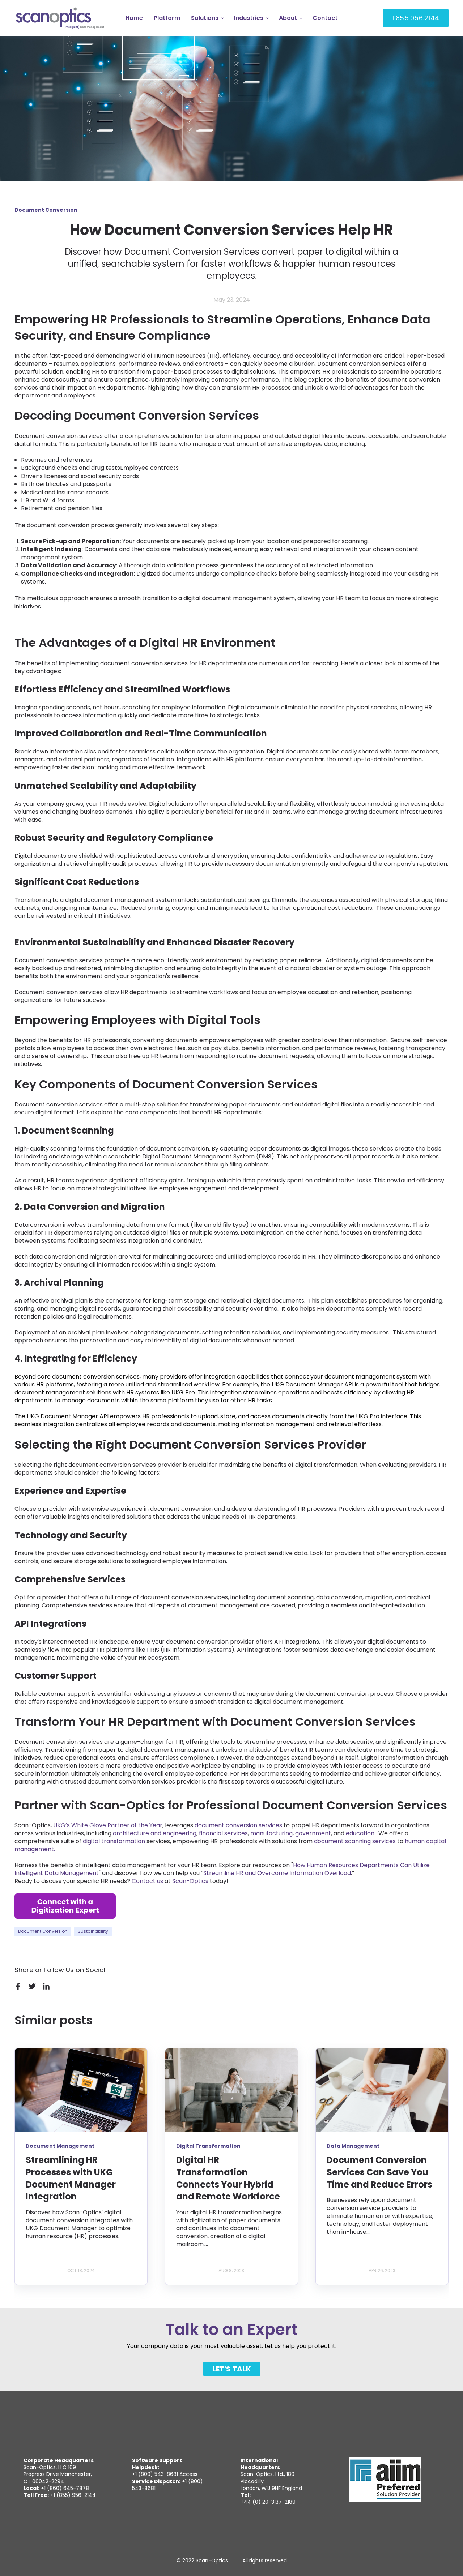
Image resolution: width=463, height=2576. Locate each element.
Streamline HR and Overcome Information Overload (277, 1873)
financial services (223, 1833)
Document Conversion (43, 1931)
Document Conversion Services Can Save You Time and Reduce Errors (379, 2172)
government (313, 1833)
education (360, 1833)
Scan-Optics (190, 1881)
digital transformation (114, 1841)
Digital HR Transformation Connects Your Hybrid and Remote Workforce (228, 2178)
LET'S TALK (232, 2369)
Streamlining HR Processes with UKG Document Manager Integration (71, 2178)
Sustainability (93, 1931)
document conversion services (238, 1825)
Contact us (147, 1881)
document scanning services (355, 1841)
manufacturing (271, 1833)
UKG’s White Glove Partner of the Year (108, 1825)
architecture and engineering (155, 1833)
